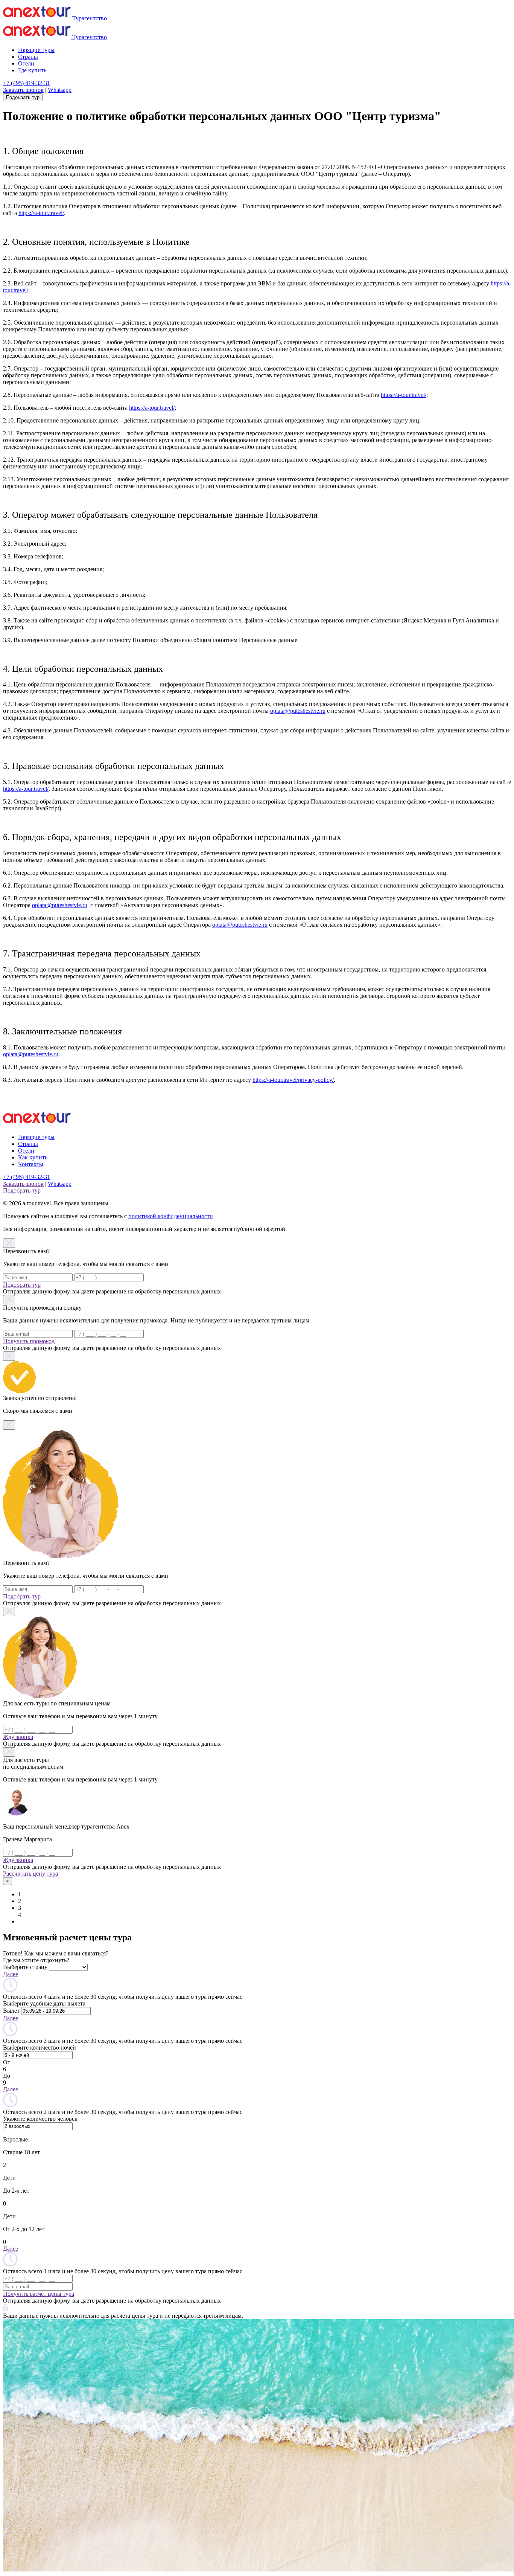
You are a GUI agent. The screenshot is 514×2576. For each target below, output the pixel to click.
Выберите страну (25, 1967)
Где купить (32, 70)
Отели (26, 63)
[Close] (9, 1243)
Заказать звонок (23, 90)
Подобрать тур (23, 97)
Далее (11, 1974)
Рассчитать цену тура (30, 1874)
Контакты (31, 1164)
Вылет (11, 2011)
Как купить (33, 1157)
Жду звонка (18, 1737)
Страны (28, 57)
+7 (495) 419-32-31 (27, 83)
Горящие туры (36, 50)
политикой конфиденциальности (171, 1216)
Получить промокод (29, 1341)
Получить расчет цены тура (39, 2294)
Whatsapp (60, 90)
